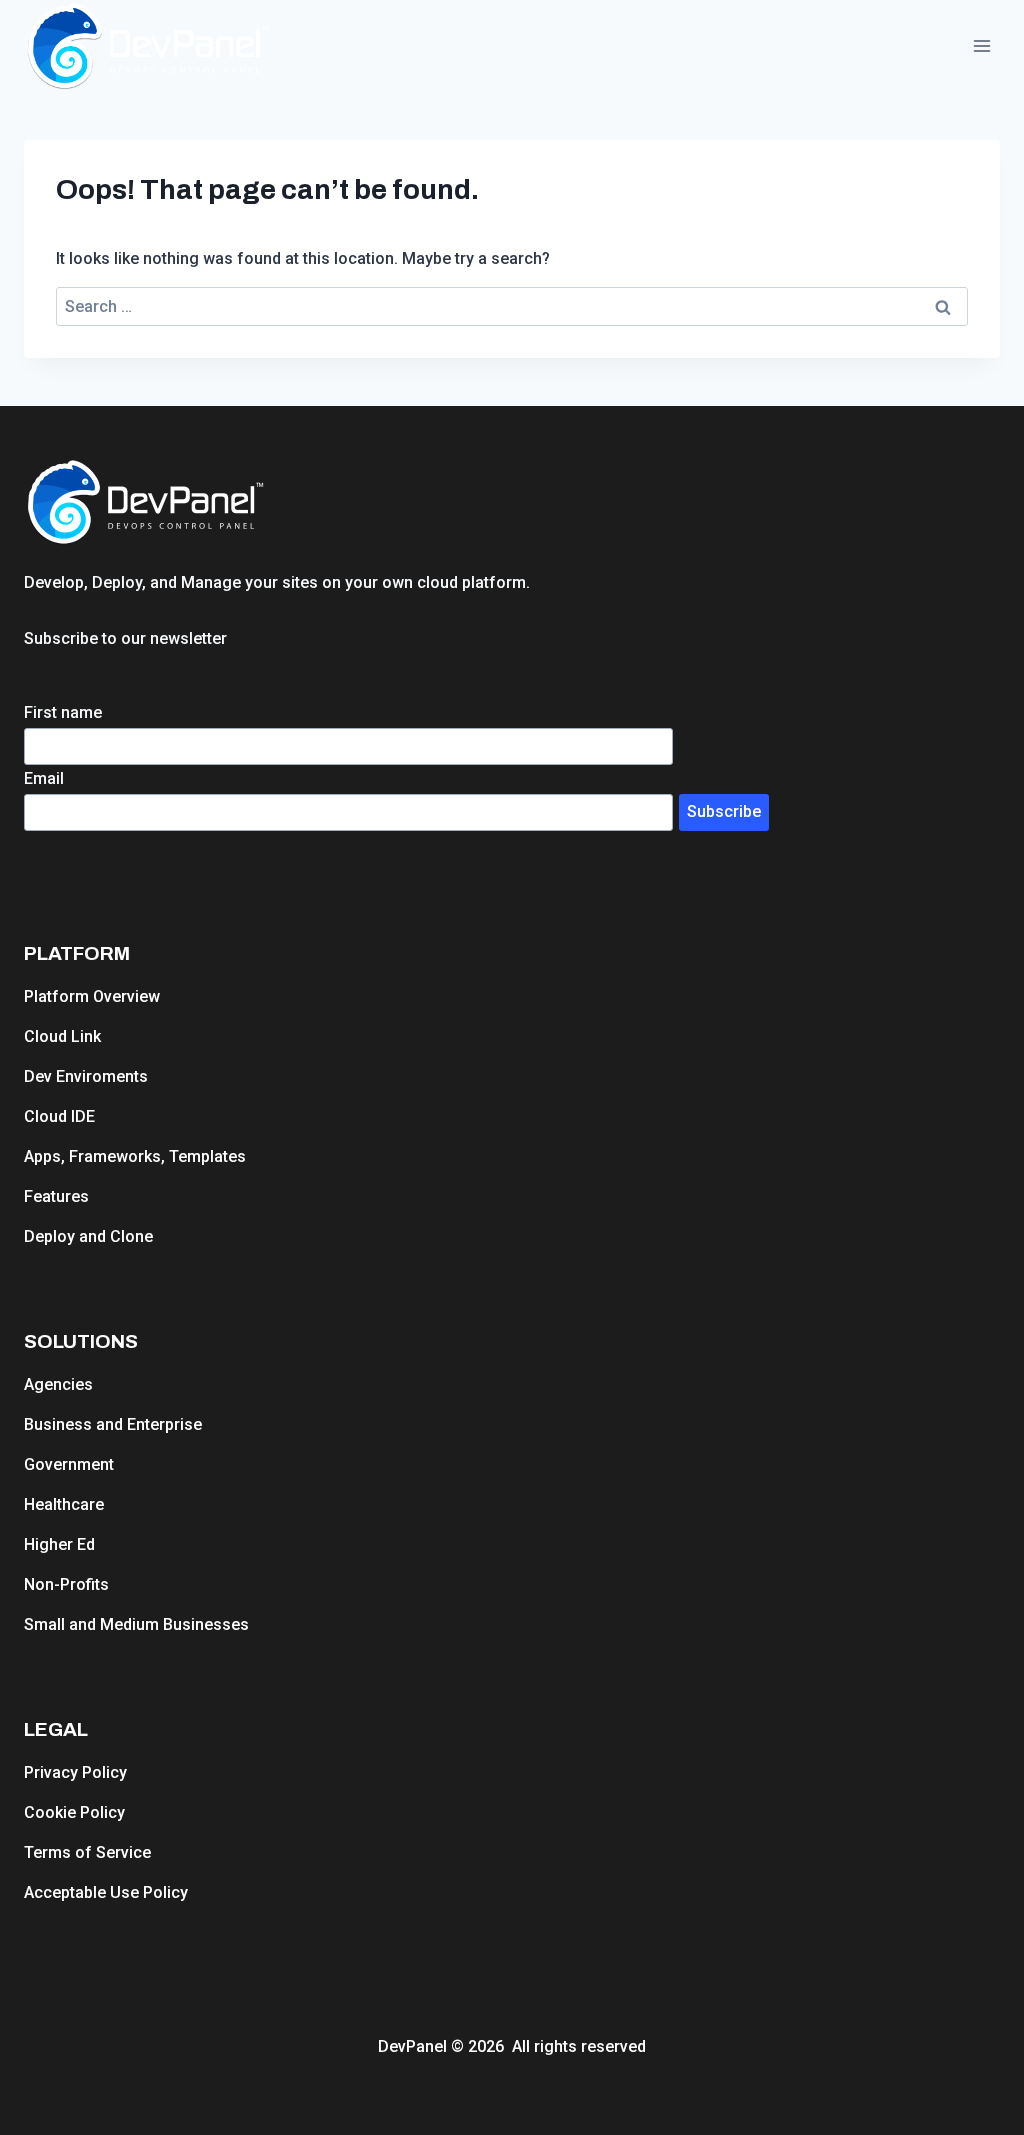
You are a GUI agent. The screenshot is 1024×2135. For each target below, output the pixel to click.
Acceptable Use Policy (106, 1892)
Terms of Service (87, 1852)
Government (69, 1464)
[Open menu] (981, 46)
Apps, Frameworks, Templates (135, 1156)
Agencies (58, 1384)
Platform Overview (92, 996)
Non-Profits (66, 1584)
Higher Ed (59, 1544)
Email (44, 778)
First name (63, 712)
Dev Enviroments (86, 1076)
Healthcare (64, 1504)
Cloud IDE (59, 1116)
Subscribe (724, 811)
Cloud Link (62, 1036)
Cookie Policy (74, 1812)
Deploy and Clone (88, 1236)
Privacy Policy (75, 1772)
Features (56, 1196)
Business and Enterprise (113, 1424)
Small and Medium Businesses (136, 1624)
